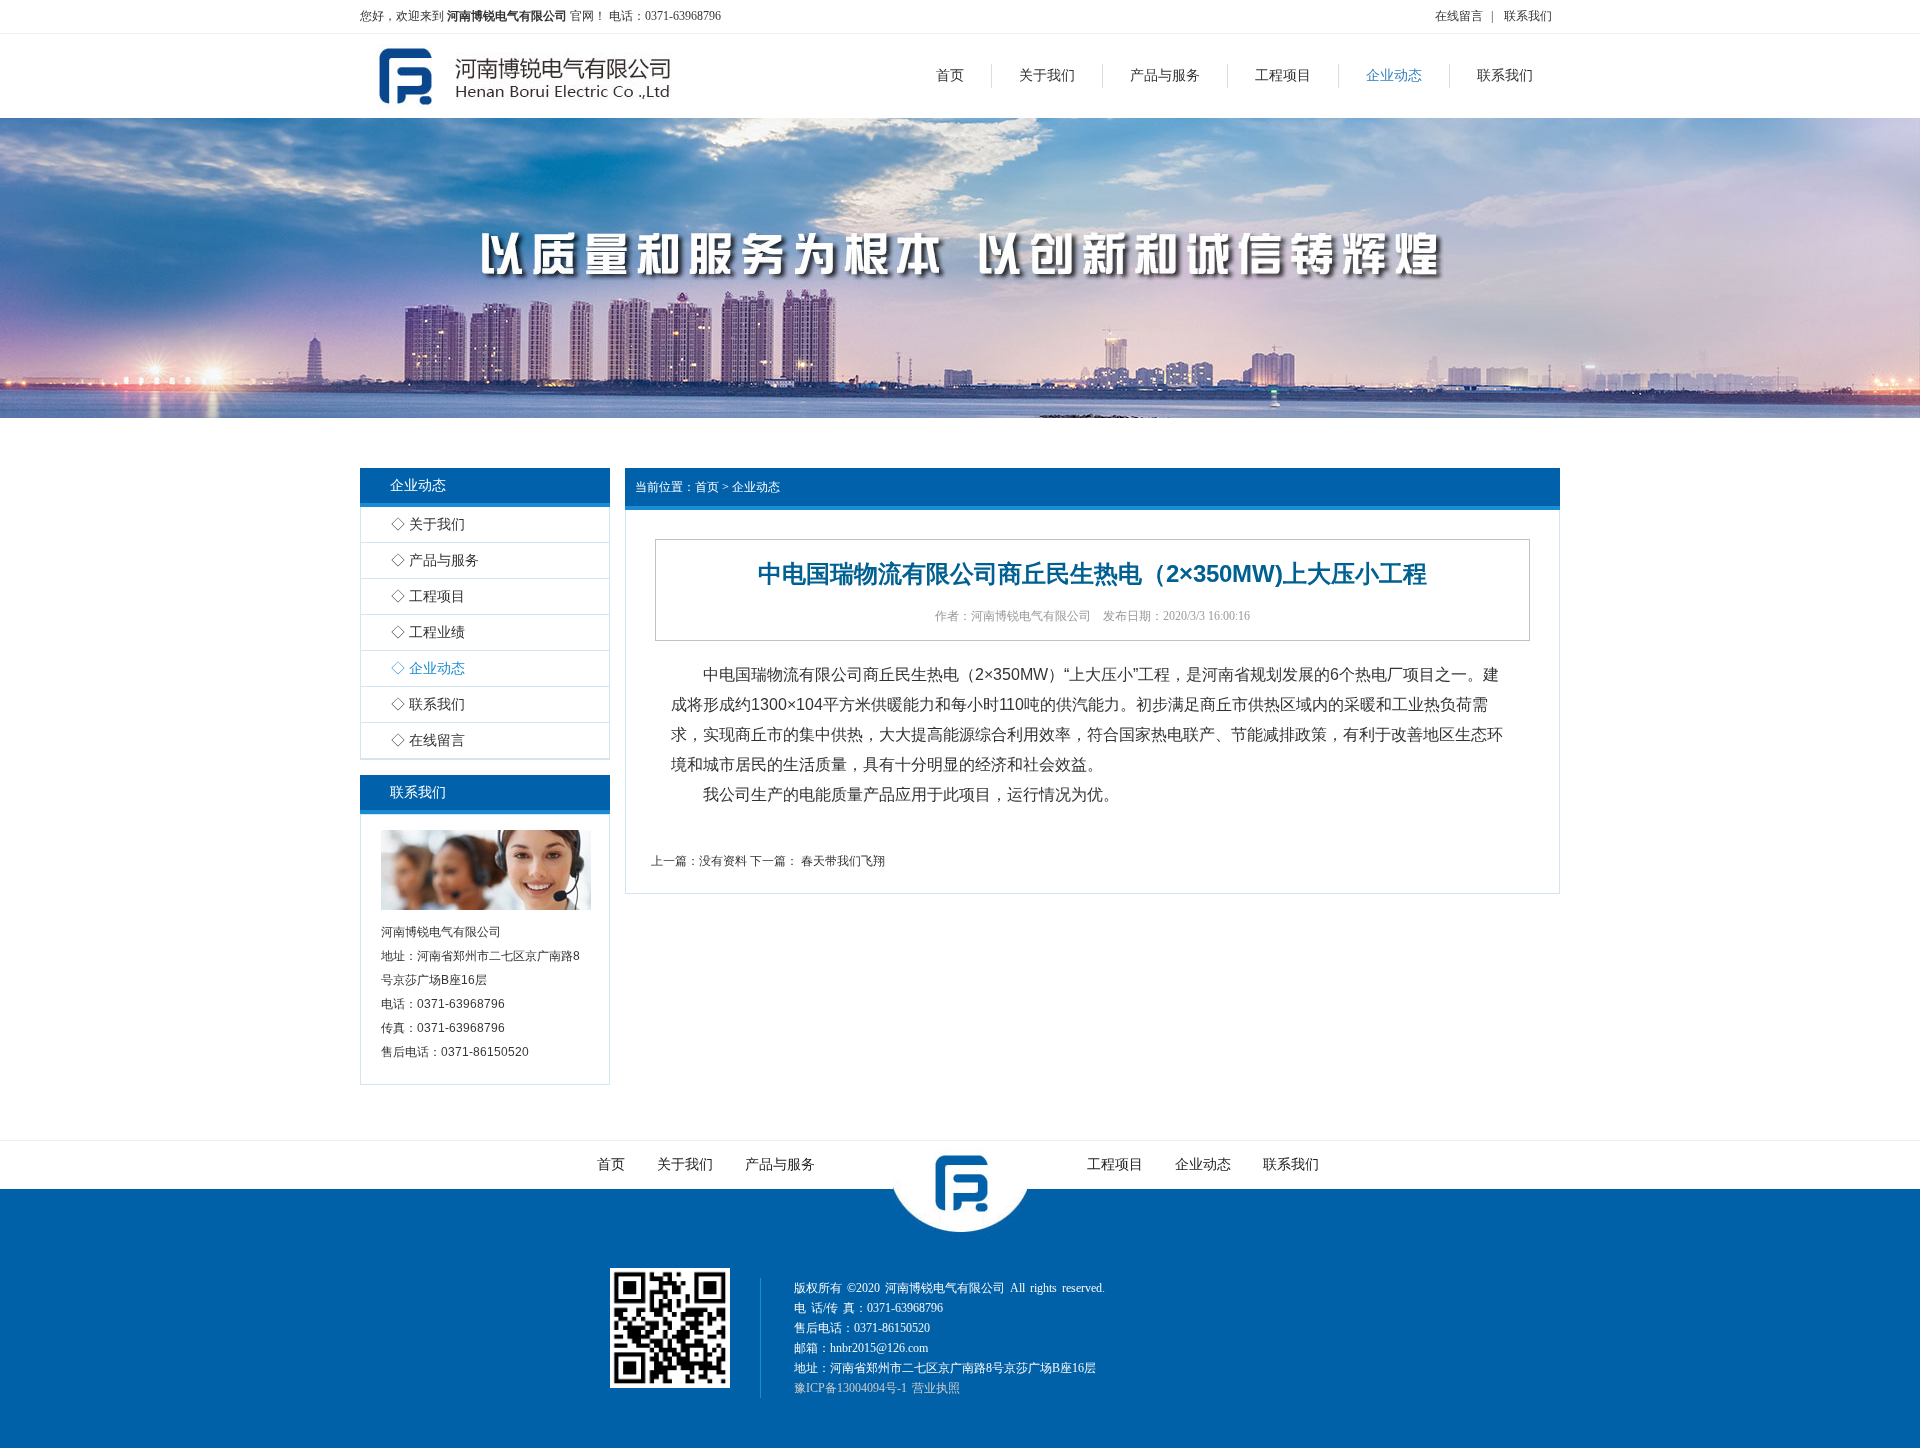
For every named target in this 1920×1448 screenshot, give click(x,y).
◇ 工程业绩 (428, 632)
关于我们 (685, 1164)
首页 (707, 487)
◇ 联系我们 (428, 704)
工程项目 (1115, 1164)
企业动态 (756, 487)
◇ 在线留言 (428, 740)
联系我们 (1528, 16)
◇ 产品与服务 (435, 560)
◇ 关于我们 (428, 524)
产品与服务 (780, 1164)
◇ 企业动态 (428, 668)
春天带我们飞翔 (843, 861)
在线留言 (1459, 16)
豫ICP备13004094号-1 (850, 1388)
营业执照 (936, 1388)
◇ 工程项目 (428, 596)
